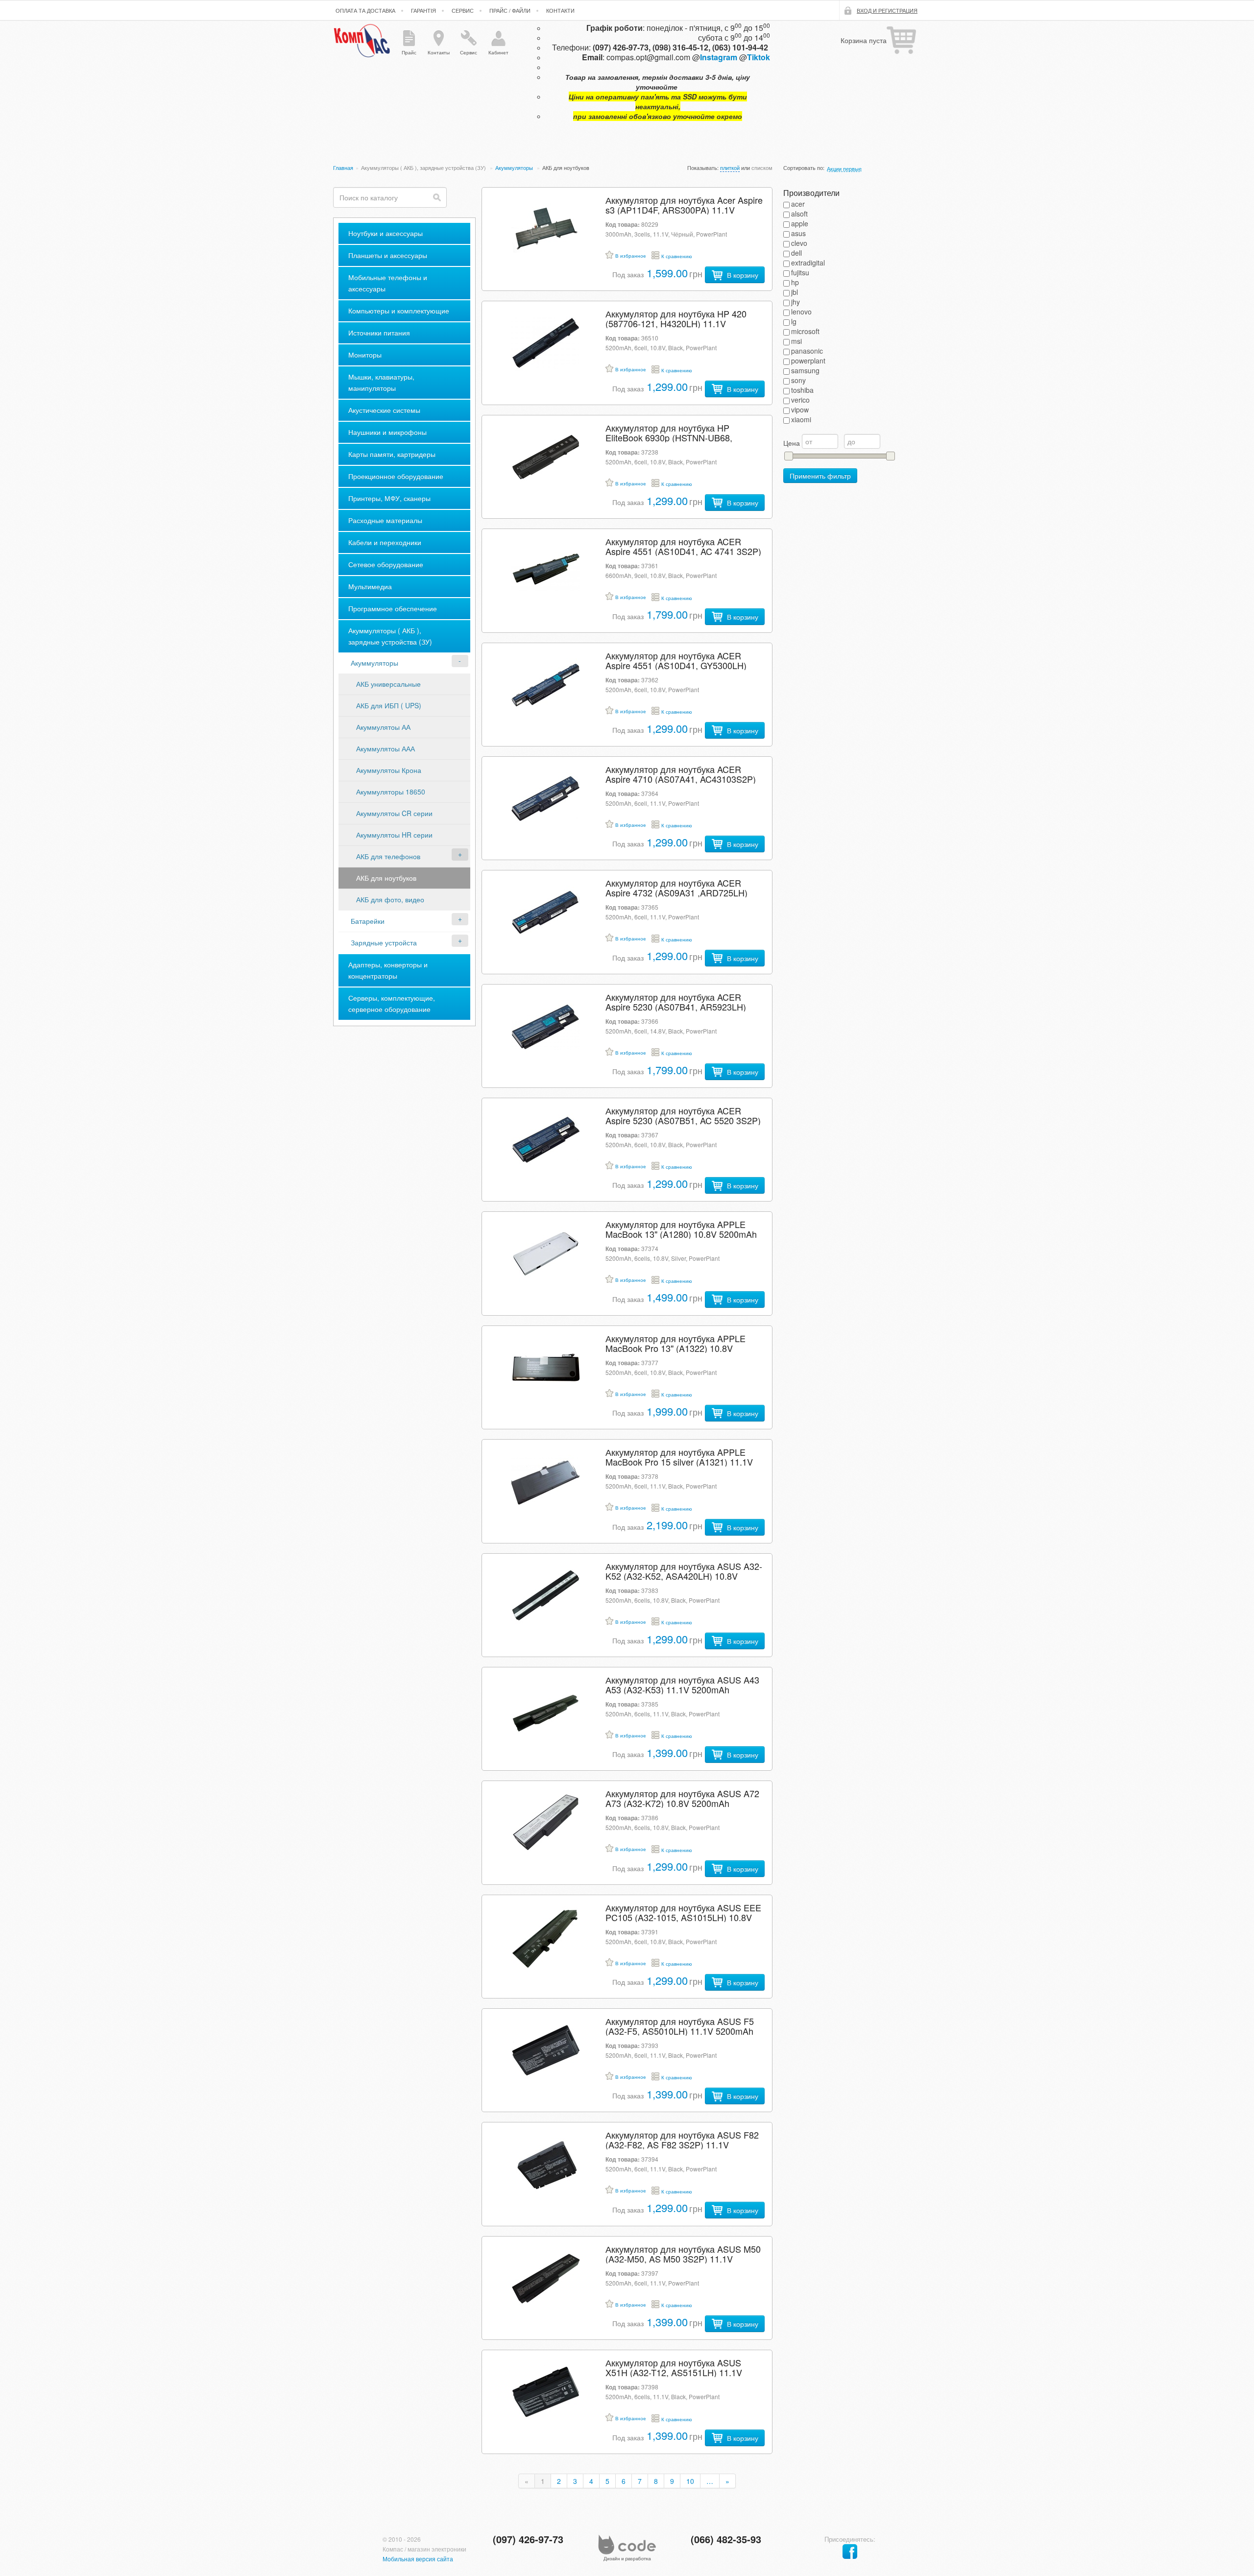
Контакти (560, 10)
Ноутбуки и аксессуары (386, 233)
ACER (798, 204)
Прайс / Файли (510, 10)
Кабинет (498, 52)
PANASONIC (807, 351)
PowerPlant (808, 361)
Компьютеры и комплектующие (399, 311)
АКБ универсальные (388, 684)
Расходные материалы (385, 520)
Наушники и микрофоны (387, 432)
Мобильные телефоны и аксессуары (388, 283)
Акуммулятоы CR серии (394, 813)
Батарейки (368, 921)
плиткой (730, 168)
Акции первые (844, 169)
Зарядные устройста (384, 942)
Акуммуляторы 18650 (391, 792)
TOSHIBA (802, 390)
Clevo (799, 243)
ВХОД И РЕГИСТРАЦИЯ (887, 10)
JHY (796, 302)
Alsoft (799, 214)
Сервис (463, 10)
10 (690, 2481)
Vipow (800, 409)
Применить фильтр (820, 476)
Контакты (439, 52)
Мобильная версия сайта (418, 2559)
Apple (800, 223)
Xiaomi (801, 419)
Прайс (409, 52)
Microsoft (805, 331)
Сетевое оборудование (386, 564)
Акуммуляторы (515, 168)
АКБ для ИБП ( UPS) (389, 705)
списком (762, 168)
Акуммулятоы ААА (386, 748)
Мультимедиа (370, 586)
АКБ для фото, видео (390, 899)
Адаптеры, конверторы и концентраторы (388, 970)
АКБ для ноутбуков (386, 878)
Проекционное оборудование (396, 476)
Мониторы (365, 355)
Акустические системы (384, 410)
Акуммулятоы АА (383, 727)
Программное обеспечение (393, 608)
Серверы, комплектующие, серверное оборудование (392, 1003)
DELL (796, 253)
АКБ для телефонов (388, 856)
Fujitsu (800, 272)
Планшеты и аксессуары (388, 255)
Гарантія (423, 10)
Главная (343, 168)
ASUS (798, 233)
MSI (796, 341)
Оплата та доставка (365, 10)
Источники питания (379, 333)
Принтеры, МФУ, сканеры (389, 498)
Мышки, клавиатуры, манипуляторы (381, 382)
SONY (798, 380)
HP (795, 282)
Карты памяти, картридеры (392, 454)
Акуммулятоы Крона (389, 770)
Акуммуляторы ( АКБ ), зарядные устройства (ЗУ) (424, 168)
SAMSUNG (805, 370)
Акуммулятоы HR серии (394, 835)
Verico (800, 400)
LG (794, 321)
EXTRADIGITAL (808, 263)
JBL (795, 292)
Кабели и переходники (385, 542)
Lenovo (801, 312)
